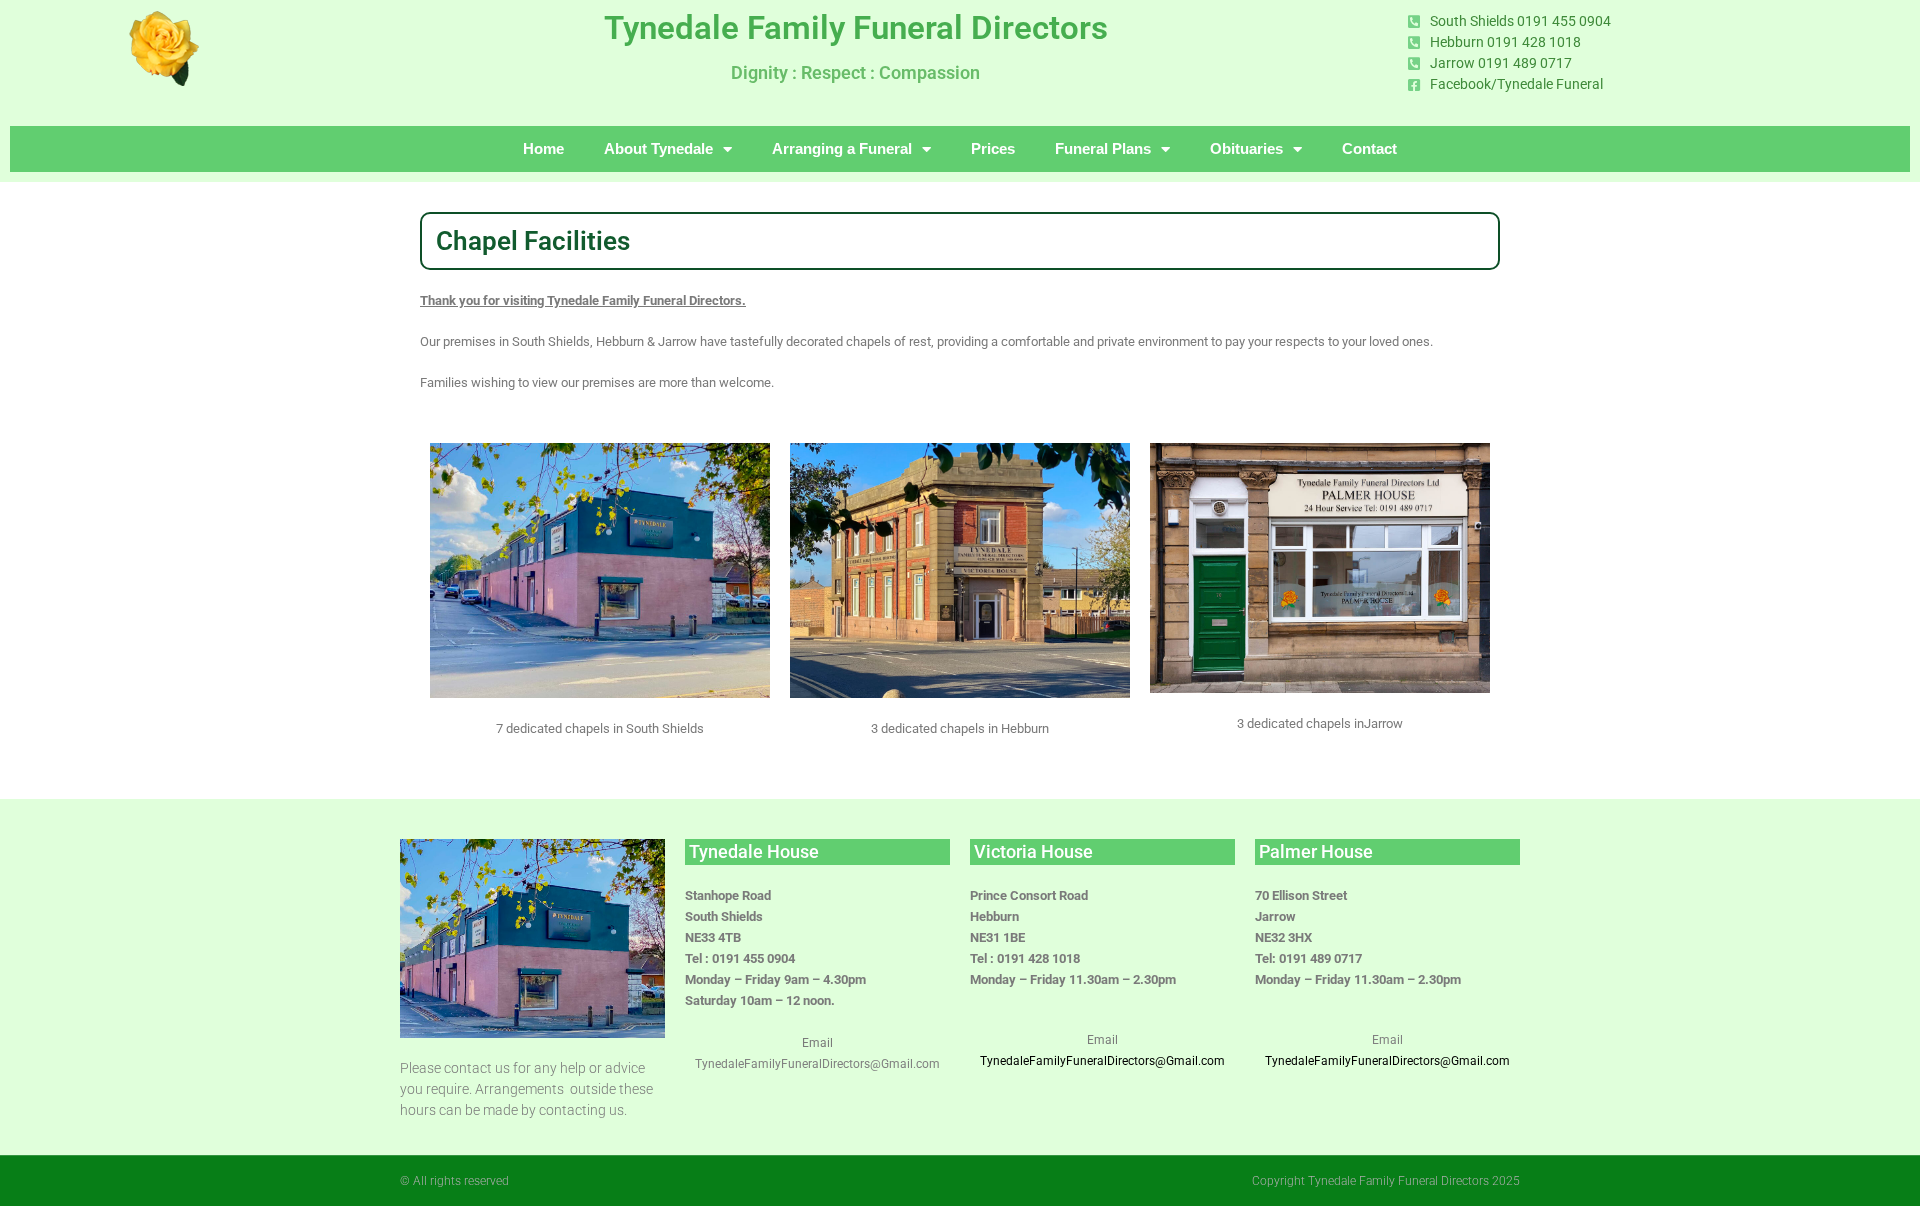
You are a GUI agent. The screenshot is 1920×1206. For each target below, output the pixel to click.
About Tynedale (658, 148)
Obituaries (1246, 148)
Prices (993, 148)
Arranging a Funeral (842, 148)
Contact (1369, 148)
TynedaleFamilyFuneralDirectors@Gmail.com (1387, 1061)
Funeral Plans (1103, 148)
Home (543, 148)
